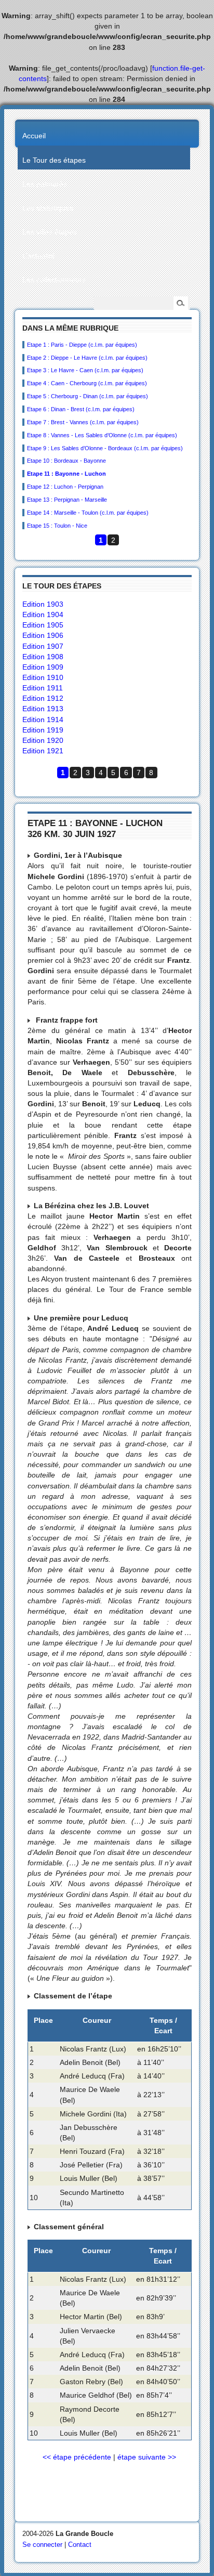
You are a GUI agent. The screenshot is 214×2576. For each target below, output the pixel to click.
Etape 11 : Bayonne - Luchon (66, 474)
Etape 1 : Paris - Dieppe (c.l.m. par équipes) (82, 345)
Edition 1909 (43, 667)
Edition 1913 (43, 709)
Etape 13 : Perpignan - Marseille (67, 500)
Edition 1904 (43, 614)
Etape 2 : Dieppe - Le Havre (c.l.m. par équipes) (87, 358)
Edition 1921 (43, 751)
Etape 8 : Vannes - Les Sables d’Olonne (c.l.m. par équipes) (102, 435)
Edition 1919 (43, 730)
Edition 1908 (43, 657)
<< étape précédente (77, 2457)
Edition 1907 (43, 646)
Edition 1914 (43, 720)
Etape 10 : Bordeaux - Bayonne (66, 461)
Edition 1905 (43, 625)
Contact (80, 2545)
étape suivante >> (147, 2457)
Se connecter (42, 2545)
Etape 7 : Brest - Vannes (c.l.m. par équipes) (83, 422)
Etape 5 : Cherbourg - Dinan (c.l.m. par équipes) (88, 396)
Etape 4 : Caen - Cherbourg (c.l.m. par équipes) (87, 383)
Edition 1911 (43, 688)
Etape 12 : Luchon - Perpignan (65, 487)
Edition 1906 (43, 635)
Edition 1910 (43, 677)
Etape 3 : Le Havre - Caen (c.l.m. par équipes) (85, 370)
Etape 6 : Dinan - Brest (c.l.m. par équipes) (81, 409)
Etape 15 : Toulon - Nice (57, 526)
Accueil (34, 136)
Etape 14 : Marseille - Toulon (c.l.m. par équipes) (88, 513)
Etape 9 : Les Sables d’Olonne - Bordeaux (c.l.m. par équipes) (105, 448)
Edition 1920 (43, 740)
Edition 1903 (43, 604)
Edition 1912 (43, 698)
